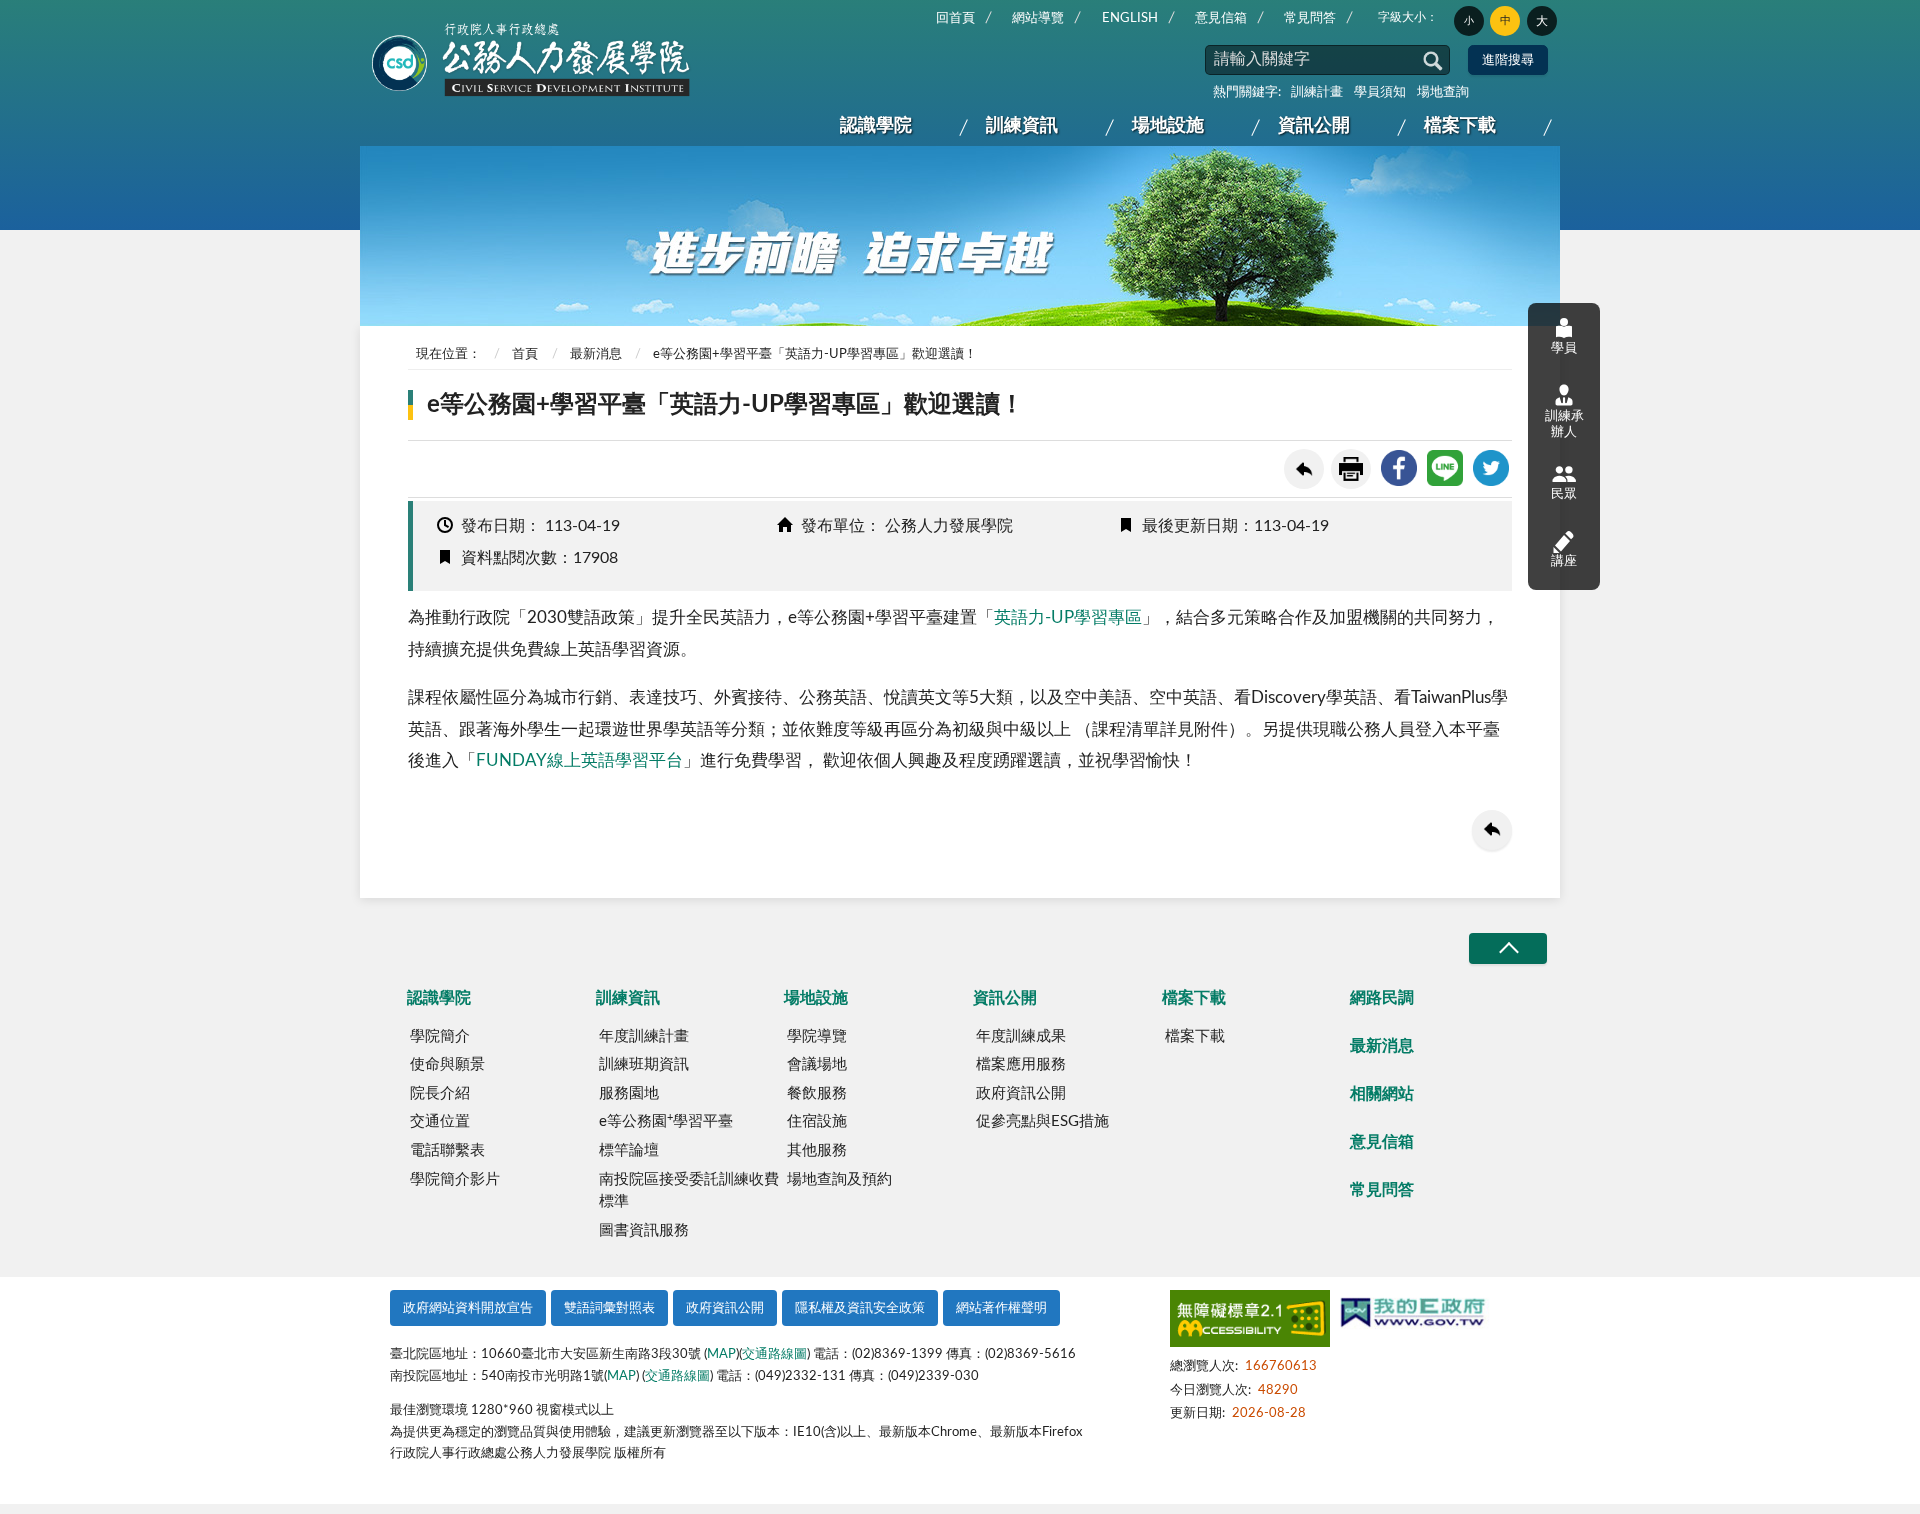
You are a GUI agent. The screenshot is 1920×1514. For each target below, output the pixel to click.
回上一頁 (1304, 469)
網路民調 (1382, 998)
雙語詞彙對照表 (609, 1308)
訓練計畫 (1317, 92)
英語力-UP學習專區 (1068, 617)
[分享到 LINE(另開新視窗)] (1445, 468)
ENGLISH (1130, 18)
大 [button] (1542, 21)
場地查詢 (1443, 92)
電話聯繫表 (447, 1150)
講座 (1564, 561)
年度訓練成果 (1021, 1036)
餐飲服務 (817, 1093)
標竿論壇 (629, 1150)
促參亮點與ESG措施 (1042, 1121)
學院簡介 (440, 1036)
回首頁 (955, 18)
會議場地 (817, 1064)
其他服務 (817, 1150)
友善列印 (1351, 469)
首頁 (525, 354)
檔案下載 (1460, 126)
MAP (721, 1354)
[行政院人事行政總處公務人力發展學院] (532, 61)
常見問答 (1310, 18)
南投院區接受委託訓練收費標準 (689, 1191)
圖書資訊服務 (644, 1230)
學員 (1564, 348)
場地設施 (1168, 126)
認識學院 (876, 126)
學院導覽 (817, 1036)
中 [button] (1505, 20)
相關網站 (1382, 1094)
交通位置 (440, 1121)
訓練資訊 (1022, 126)
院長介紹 (440, 1093)
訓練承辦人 (1564, 424)
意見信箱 (1221, 18)
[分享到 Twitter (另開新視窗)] (1491, 468)
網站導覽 (1038, 18)
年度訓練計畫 (644, 1036)
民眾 (1564, 494)
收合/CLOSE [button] (1508, 948)
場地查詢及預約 (839, 1179)
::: (377, 16)
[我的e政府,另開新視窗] (1413, 1315)
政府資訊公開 (1021, 1093)
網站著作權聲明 (1001, 1308)
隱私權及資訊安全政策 (860, 1308)
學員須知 (1380, 92)
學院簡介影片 (455, 1179)
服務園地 (629, 1093)
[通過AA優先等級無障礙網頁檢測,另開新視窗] (1250, 1322)
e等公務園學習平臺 (666, 1121)
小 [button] (1469, 21)
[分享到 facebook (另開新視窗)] (1399, 468)
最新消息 (596, 354)
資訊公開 (1314, 126)
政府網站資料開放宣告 (468, 1308)
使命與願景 (447, 1064)
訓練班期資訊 (644, 1064)
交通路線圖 (774, 1354)
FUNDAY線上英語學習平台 (579, 760)
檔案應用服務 (1021, 1064)
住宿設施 (817, 1121)
